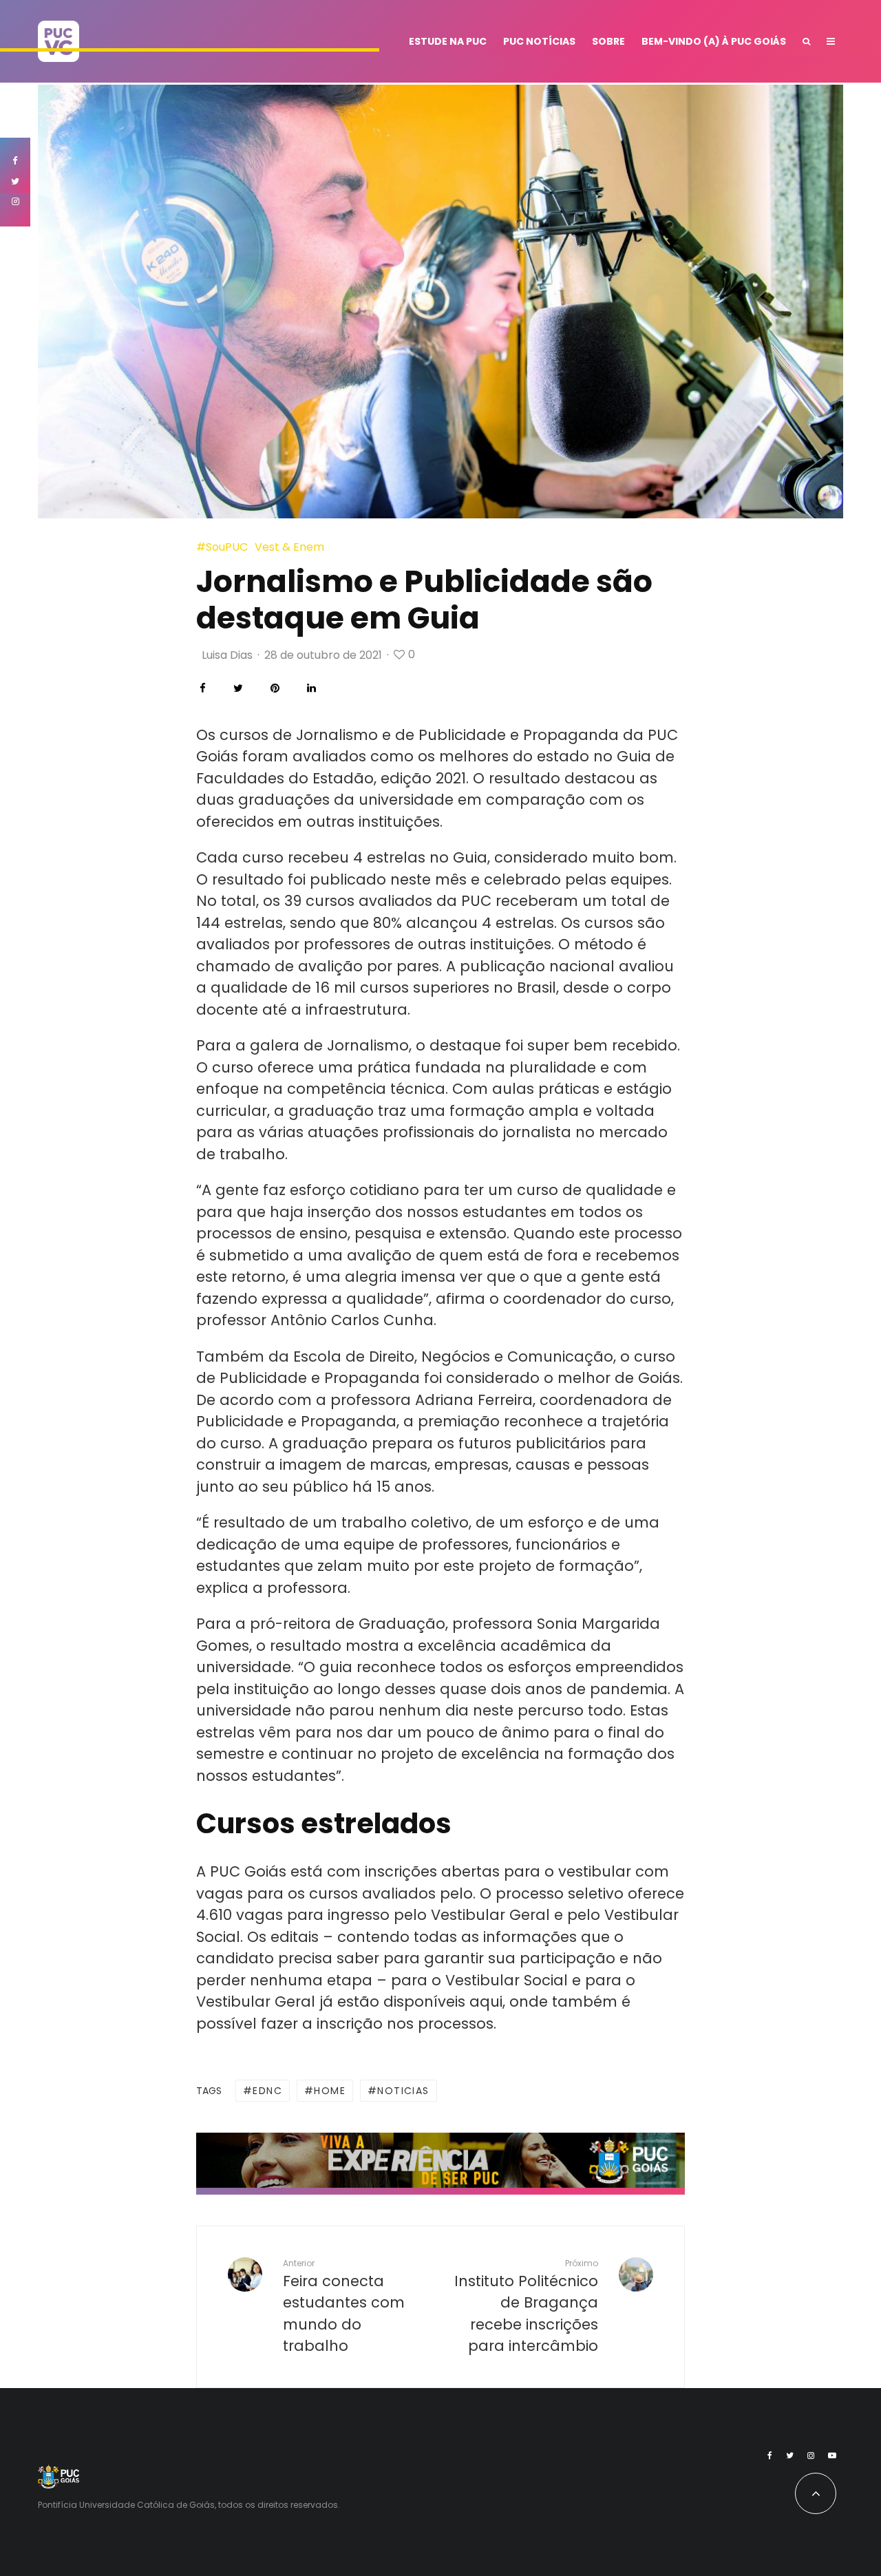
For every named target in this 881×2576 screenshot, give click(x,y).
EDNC (267, 2091)
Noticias (403, 2091)
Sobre (608, 41)
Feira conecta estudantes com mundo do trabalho (344, 2306)
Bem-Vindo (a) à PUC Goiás (714, 41)
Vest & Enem (289, 547)
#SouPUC (222, 547)
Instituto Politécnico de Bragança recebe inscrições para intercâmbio (526, 2306)
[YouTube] (832, 2456)
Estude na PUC (448, 41)
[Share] (203, 688)
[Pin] (275, 688)
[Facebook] (770, 2456)
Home (330, 2091)
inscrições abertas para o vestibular (498, 1871)
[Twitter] (790, 2456)
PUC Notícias (539, 41)
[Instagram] (811, 2456)
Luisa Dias (227, 655)
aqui (486, 2002)
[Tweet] (238, 688)
